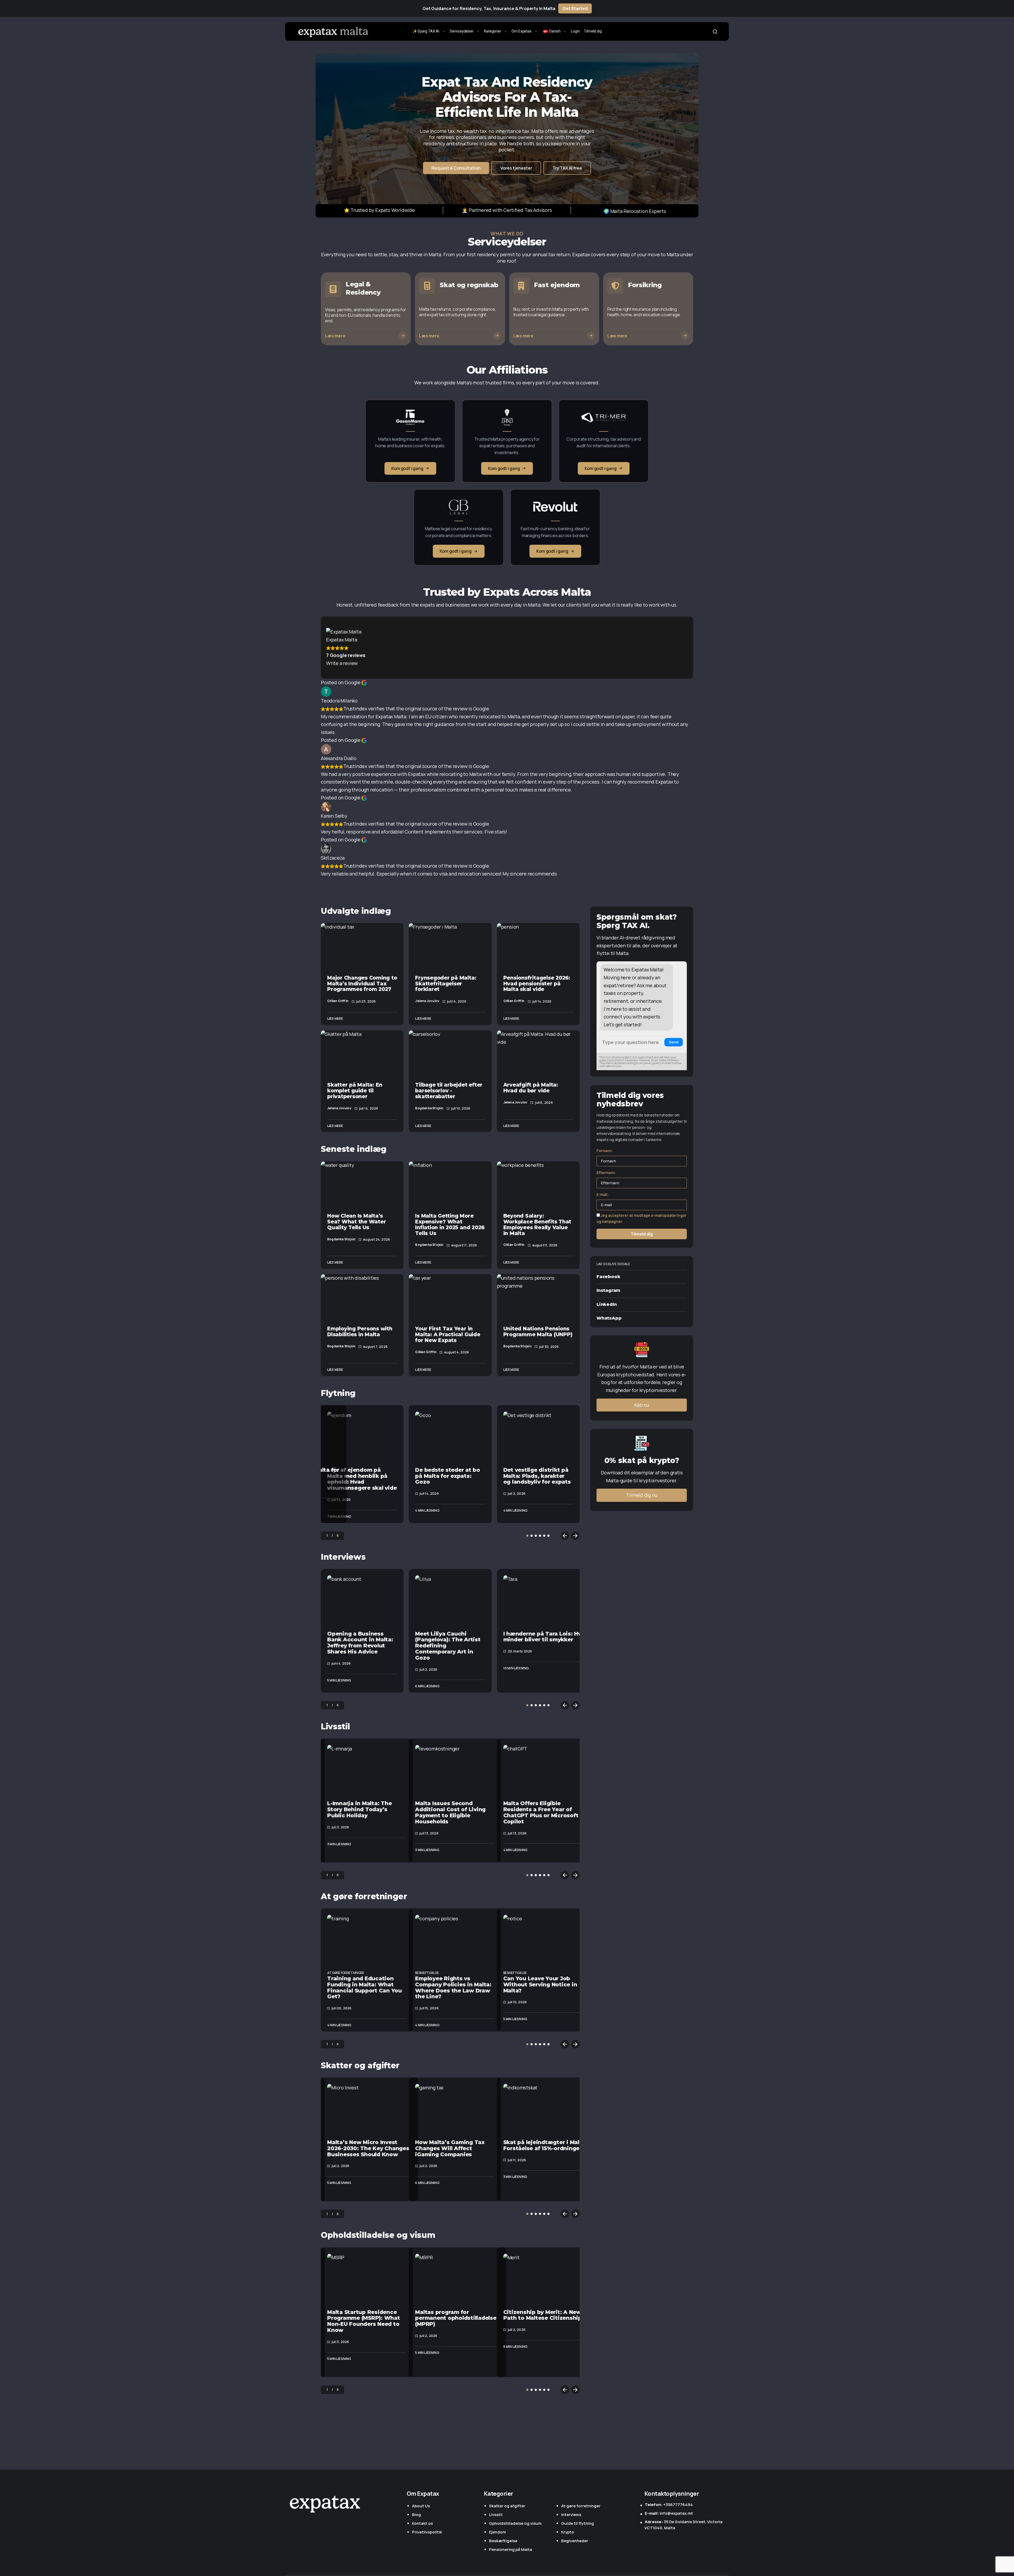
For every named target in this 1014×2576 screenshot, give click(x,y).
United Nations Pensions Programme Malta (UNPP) (538, 1331)
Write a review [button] (342, 663)
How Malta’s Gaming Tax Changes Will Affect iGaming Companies (450, 2148)
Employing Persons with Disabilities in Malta (360, 1331)
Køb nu (642, 1405)
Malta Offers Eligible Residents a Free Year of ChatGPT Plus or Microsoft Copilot (541, 1812)
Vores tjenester (516, 168)
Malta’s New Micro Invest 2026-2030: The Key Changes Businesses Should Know (368, 2148)
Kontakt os (422, 2523)
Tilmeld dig (642, 1234)
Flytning (338, 1393)
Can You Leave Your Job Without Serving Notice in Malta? (540, 1985)
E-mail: (603, 1194)
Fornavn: (605, 1151)
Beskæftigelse (427, 1973)
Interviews (343, 1557)
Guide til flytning (578, 2523)
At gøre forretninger (364, 1896)
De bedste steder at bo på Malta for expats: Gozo (448, 1476)
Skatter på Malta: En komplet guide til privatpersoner (355, 1091)
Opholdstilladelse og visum (378, 2235)
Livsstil (335, 1727)
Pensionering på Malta (511, 2549)
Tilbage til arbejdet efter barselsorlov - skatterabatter (449, 1091)
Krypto (568, 2532)
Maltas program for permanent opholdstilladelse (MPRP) (456, 2318)
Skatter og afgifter (360, 2065)
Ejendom (497, 2532)
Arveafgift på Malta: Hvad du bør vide (531, 1088)
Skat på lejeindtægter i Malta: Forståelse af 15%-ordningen (545, 2145)
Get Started (575, 8)
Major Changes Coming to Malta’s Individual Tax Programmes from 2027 (362, 984)
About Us (421, 2506)
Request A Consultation (456, 168)
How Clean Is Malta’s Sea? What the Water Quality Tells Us (356, 1222)
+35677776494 (669, 2505)
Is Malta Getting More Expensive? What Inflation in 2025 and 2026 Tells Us (450, 1224)
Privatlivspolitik (427, 2532)
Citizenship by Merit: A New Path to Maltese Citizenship (543, 2315)
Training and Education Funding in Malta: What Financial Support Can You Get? (365, 1987)
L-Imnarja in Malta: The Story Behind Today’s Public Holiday (359, 1809)
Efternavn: (606, 1173)
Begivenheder (575, 2541)
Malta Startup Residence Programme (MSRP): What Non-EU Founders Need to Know (364, 2321)
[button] (715, 31)
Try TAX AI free (567, 168)
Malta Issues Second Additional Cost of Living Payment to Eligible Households (450, 1812)
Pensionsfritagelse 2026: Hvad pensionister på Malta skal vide (537, 984)
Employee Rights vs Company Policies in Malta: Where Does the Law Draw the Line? (453, 1987)
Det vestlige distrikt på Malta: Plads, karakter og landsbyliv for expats (537, 1476)
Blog (416, 2515)
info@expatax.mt (669, 2513)
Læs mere (335, 1019)
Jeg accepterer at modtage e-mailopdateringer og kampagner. (642, 1218)
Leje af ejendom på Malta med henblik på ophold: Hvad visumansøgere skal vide (362, 1479)
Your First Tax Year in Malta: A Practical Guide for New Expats (448, 1334)
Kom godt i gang (407, 468)
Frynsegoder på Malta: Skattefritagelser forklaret (446, 984)
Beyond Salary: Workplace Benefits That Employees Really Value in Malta (537, 1224)
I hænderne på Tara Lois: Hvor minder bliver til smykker (545, 1637)
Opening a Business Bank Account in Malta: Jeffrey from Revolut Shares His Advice (360, 1643)
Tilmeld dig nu (642, 1495)
